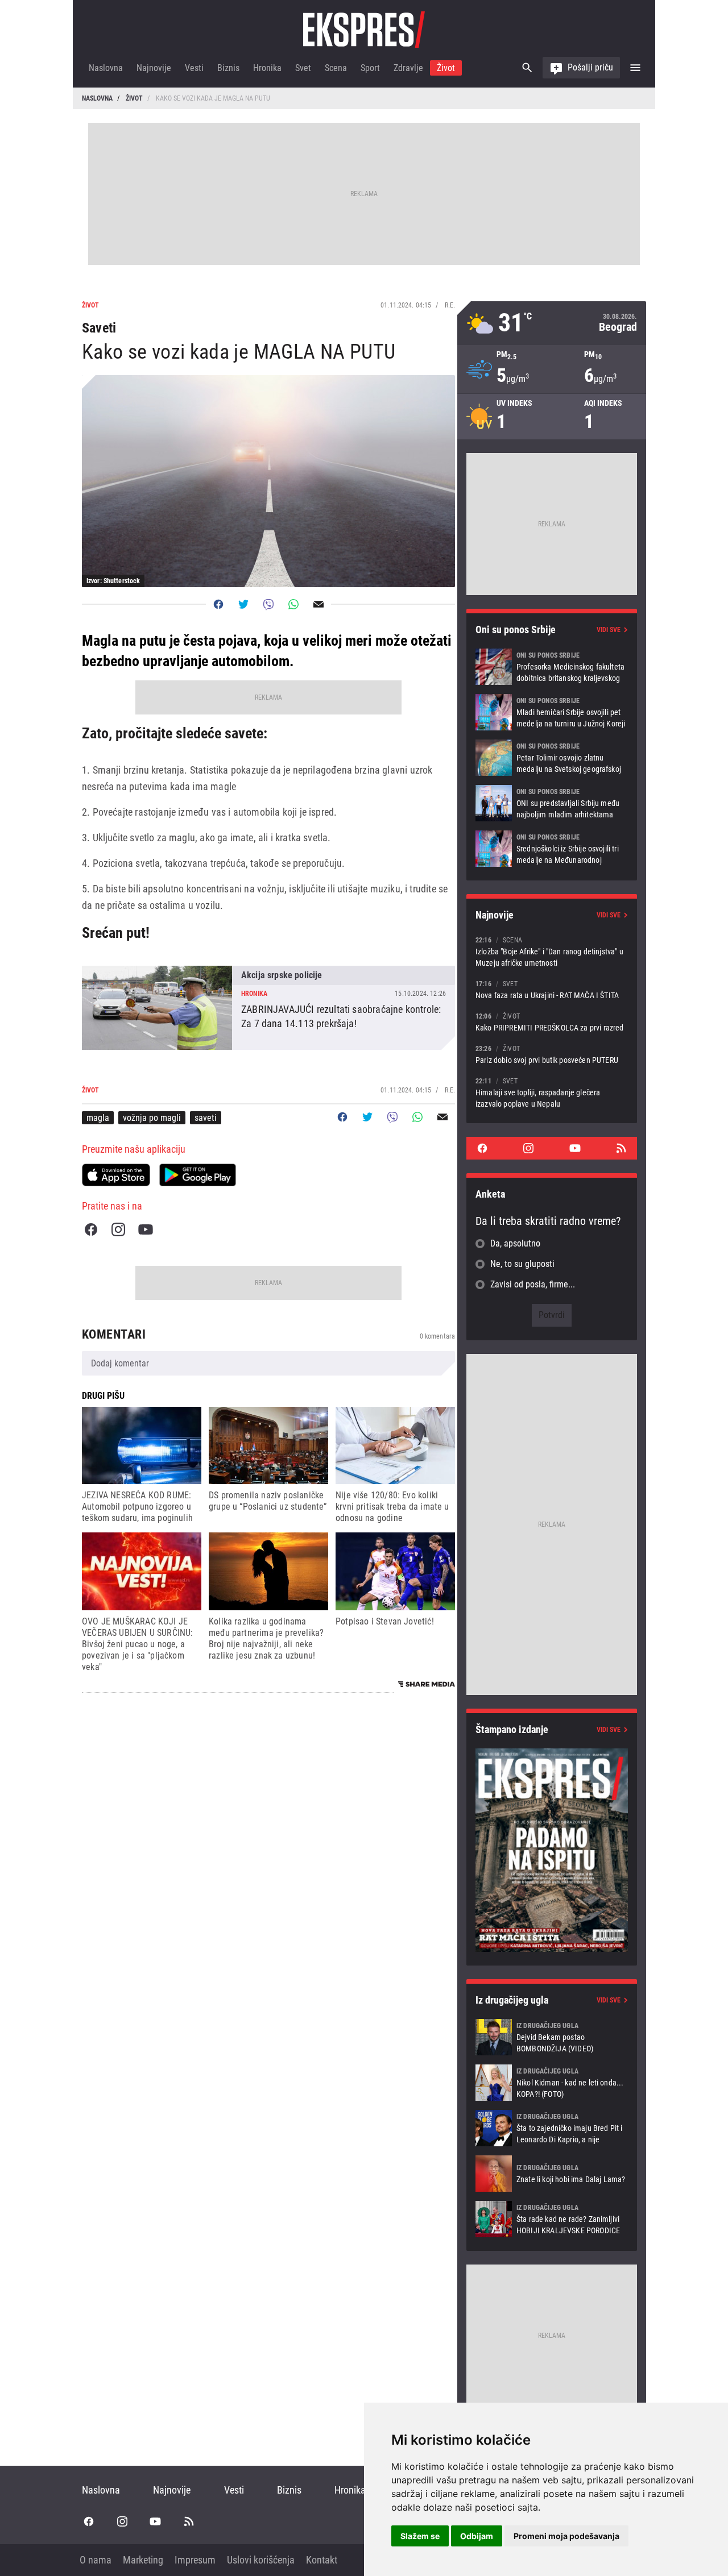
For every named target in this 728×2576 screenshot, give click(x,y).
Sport (370, 68)
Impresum (195, 2560)
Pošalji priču (590, 67)
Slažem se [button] (420, 2536)
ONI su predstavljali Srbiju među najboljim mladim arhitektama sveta (552, 803)
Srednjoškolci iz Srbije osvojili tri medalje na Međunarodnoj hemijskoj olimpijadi (552, 849)
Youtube (146, 1229)
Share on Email (318, 604)
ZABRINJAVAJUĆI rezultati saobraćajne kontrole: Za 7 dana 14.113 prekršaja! (268, 1008)
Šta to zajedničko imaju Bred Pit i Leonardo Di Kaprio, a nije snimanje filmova (552, 2128)
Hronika (267, 68)
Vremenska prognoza (552, 323)
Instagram (118, 1229)
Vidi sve (609, 630)
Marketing (143, 2560)
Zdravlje (408, 68)
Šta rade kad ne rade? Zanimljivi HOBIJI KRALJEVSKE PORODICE (552, 2219)
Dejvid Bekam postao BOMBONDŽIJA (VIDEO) (552, 2037)
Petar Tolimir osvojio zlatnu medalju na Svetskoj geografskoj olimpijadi (552, 758)
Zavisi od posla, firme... (533, 1284)
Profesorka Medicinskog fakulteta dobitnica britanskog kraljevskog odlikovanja (552, 667)
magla (98, 1118)
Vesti (194, 68)
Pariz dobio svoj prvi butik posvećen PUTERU (552, 1054)
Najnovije (154, 68)
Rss (621, 1148)
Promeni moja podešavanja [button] (566, 2536)
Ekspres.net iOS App (116, 1175)
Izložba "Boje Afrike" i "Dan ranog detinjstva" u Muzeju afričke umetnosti (552, 951)
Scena (336, 68)
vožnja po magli (152, 1118)
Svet (303, 68)
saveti (206, 1118)
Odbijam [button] (477, 2536)
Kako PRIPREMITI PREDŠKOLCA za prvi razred (552, 1022)
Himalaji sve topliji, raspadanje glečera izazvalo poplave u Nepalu (552, 1092)
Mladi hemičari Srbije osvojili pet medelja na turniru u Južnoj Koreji (552, 712)
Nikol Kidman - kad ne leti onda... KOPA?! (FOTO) (552, 2083)
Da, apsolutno (515, 1243)
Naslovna (106, 68)
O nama (96, 2560)
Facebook (91, 1229)
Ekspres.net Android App (198, 1175)
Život (446, 68)
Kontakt (322, 2560)
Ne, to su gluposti (522, 1264)
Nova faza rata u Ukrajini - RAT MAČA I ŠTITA (552, 989)
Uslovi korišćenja (261, 2560)
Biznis (228, 68)
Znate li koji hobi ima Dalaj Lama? (552, 2174)
